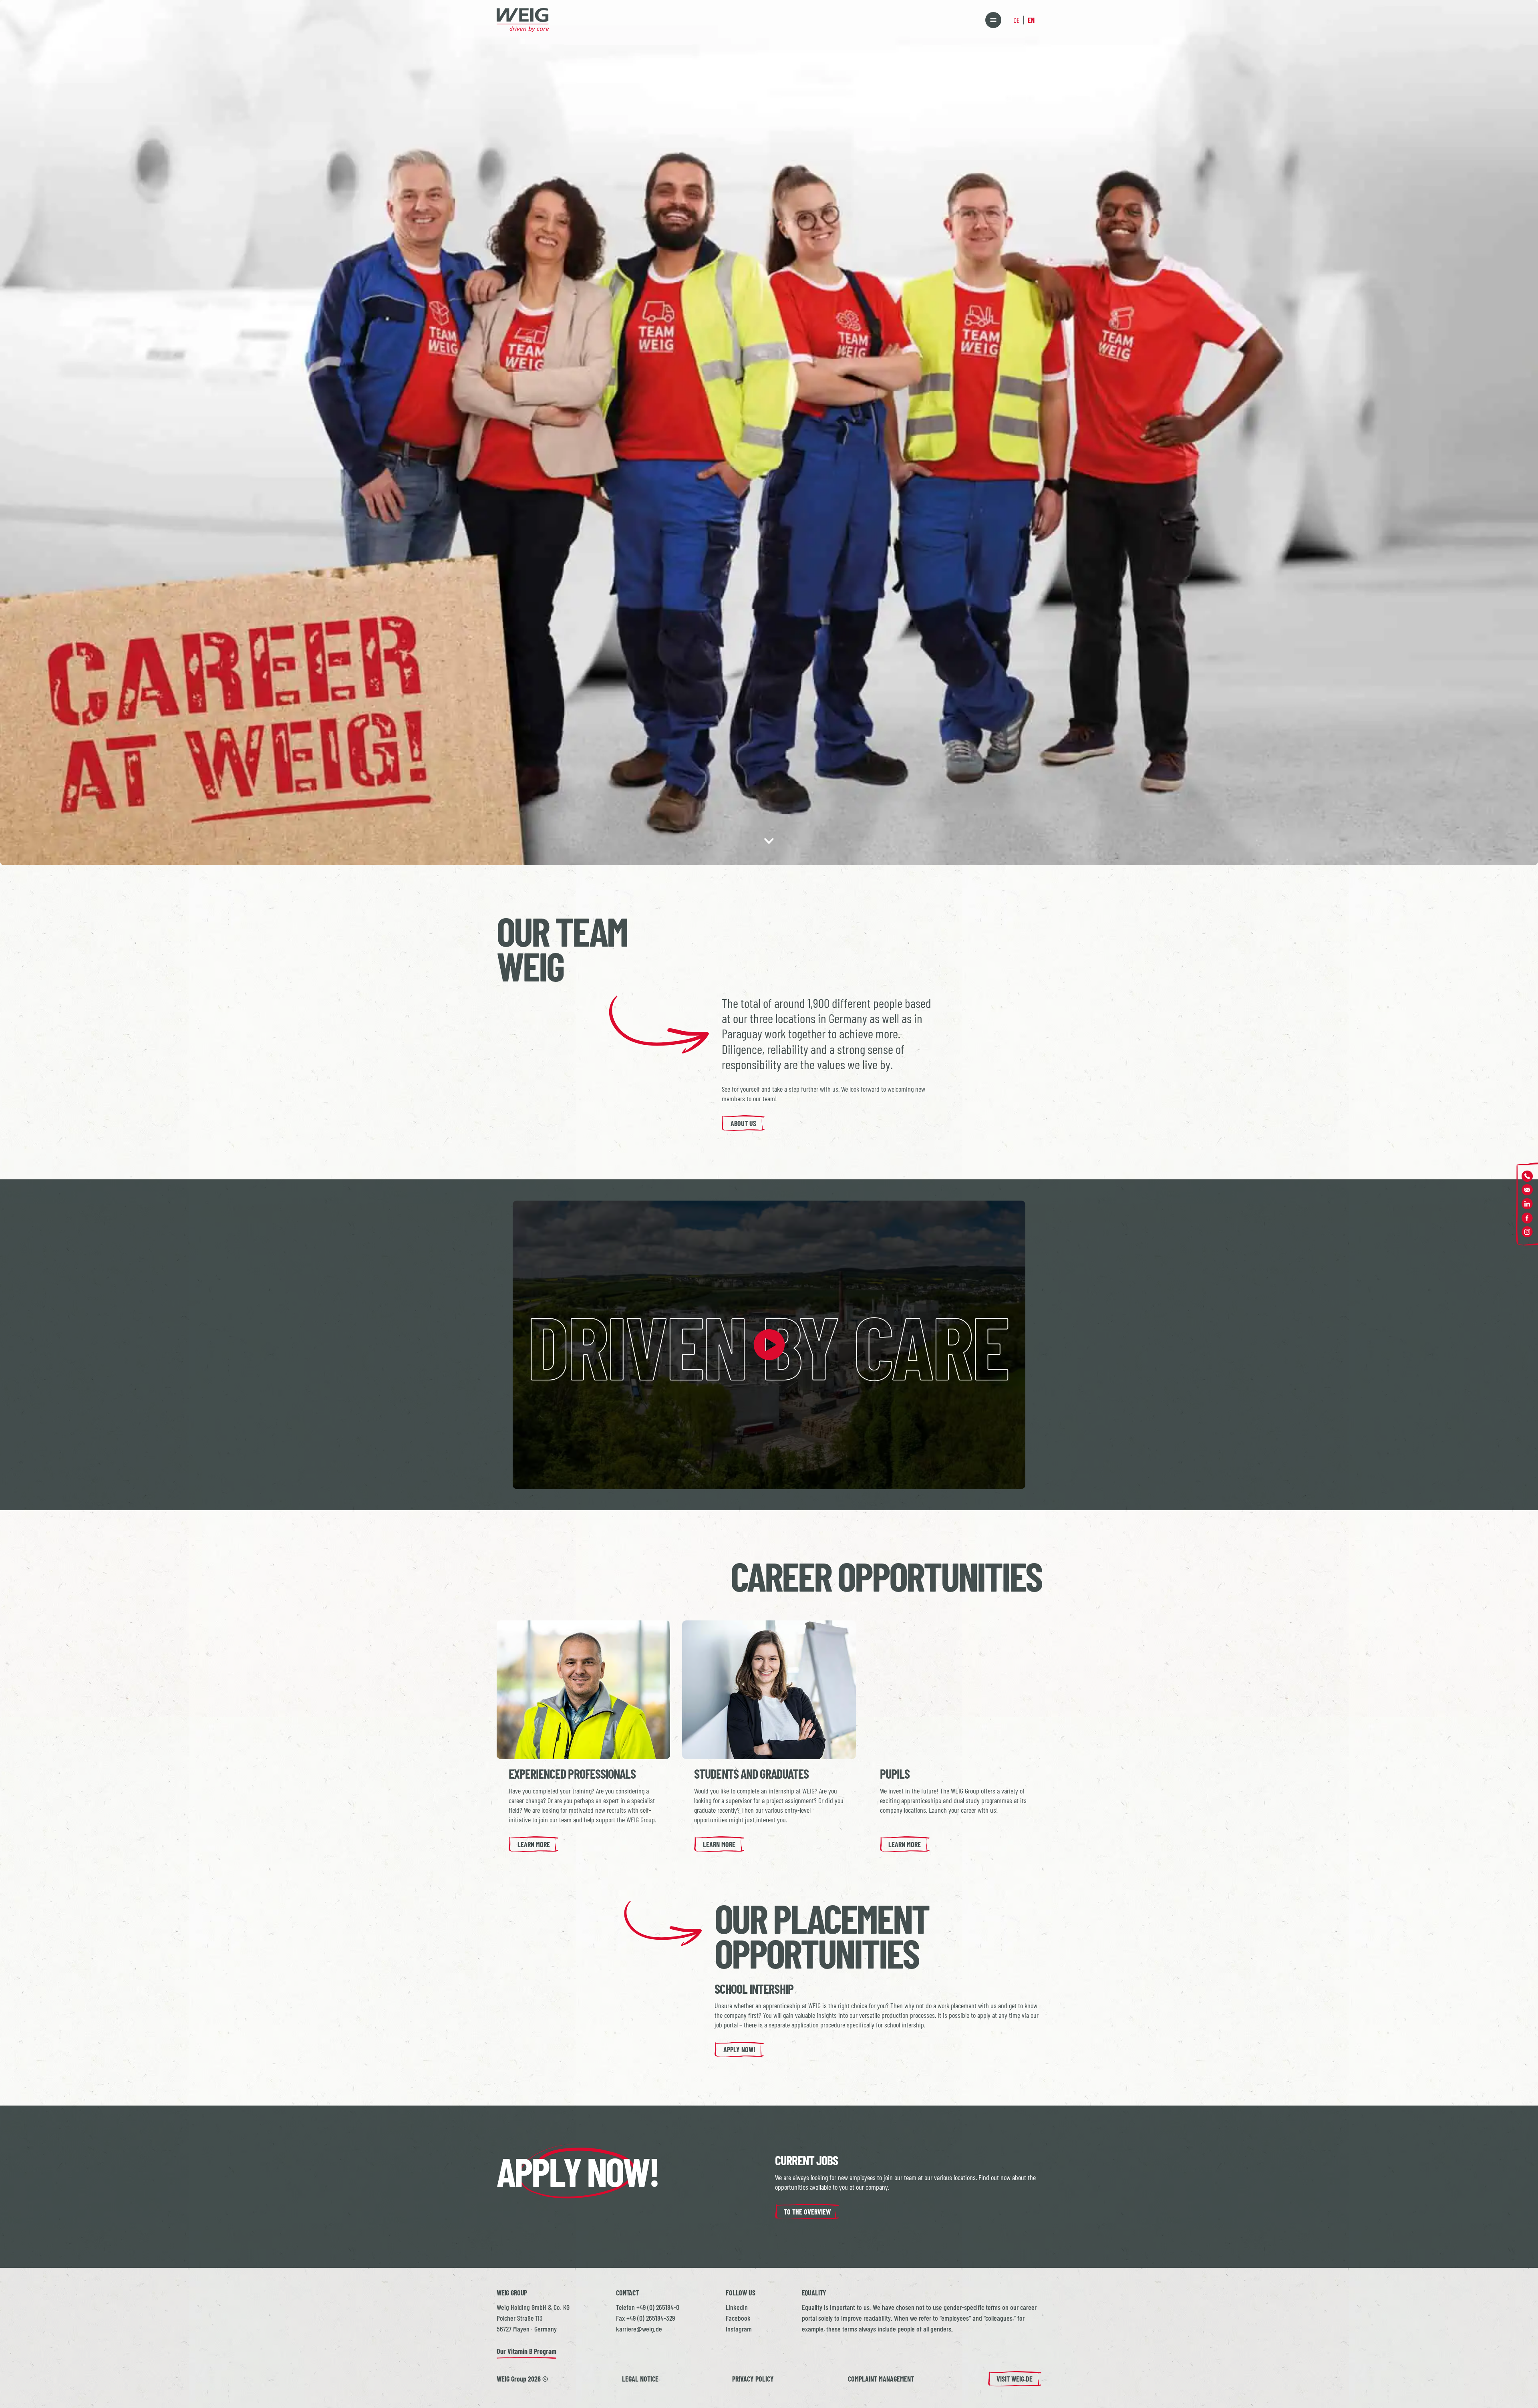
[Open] (993, 20)
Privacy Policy (753, 2379)
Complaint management (881, 2379)
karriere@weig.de (639, 2329)
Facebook (738, 2318)
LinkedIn (737, 2307)
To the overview (807, 2212)
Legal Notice (640, 2379)
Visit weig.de (1015, 2379)
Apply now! (739, 2049)
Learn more (534, 1844)
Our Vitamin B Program (526, 2351)
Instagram (739, 2329)
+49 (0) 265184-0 (658, 2307)
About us (743, 1123)
